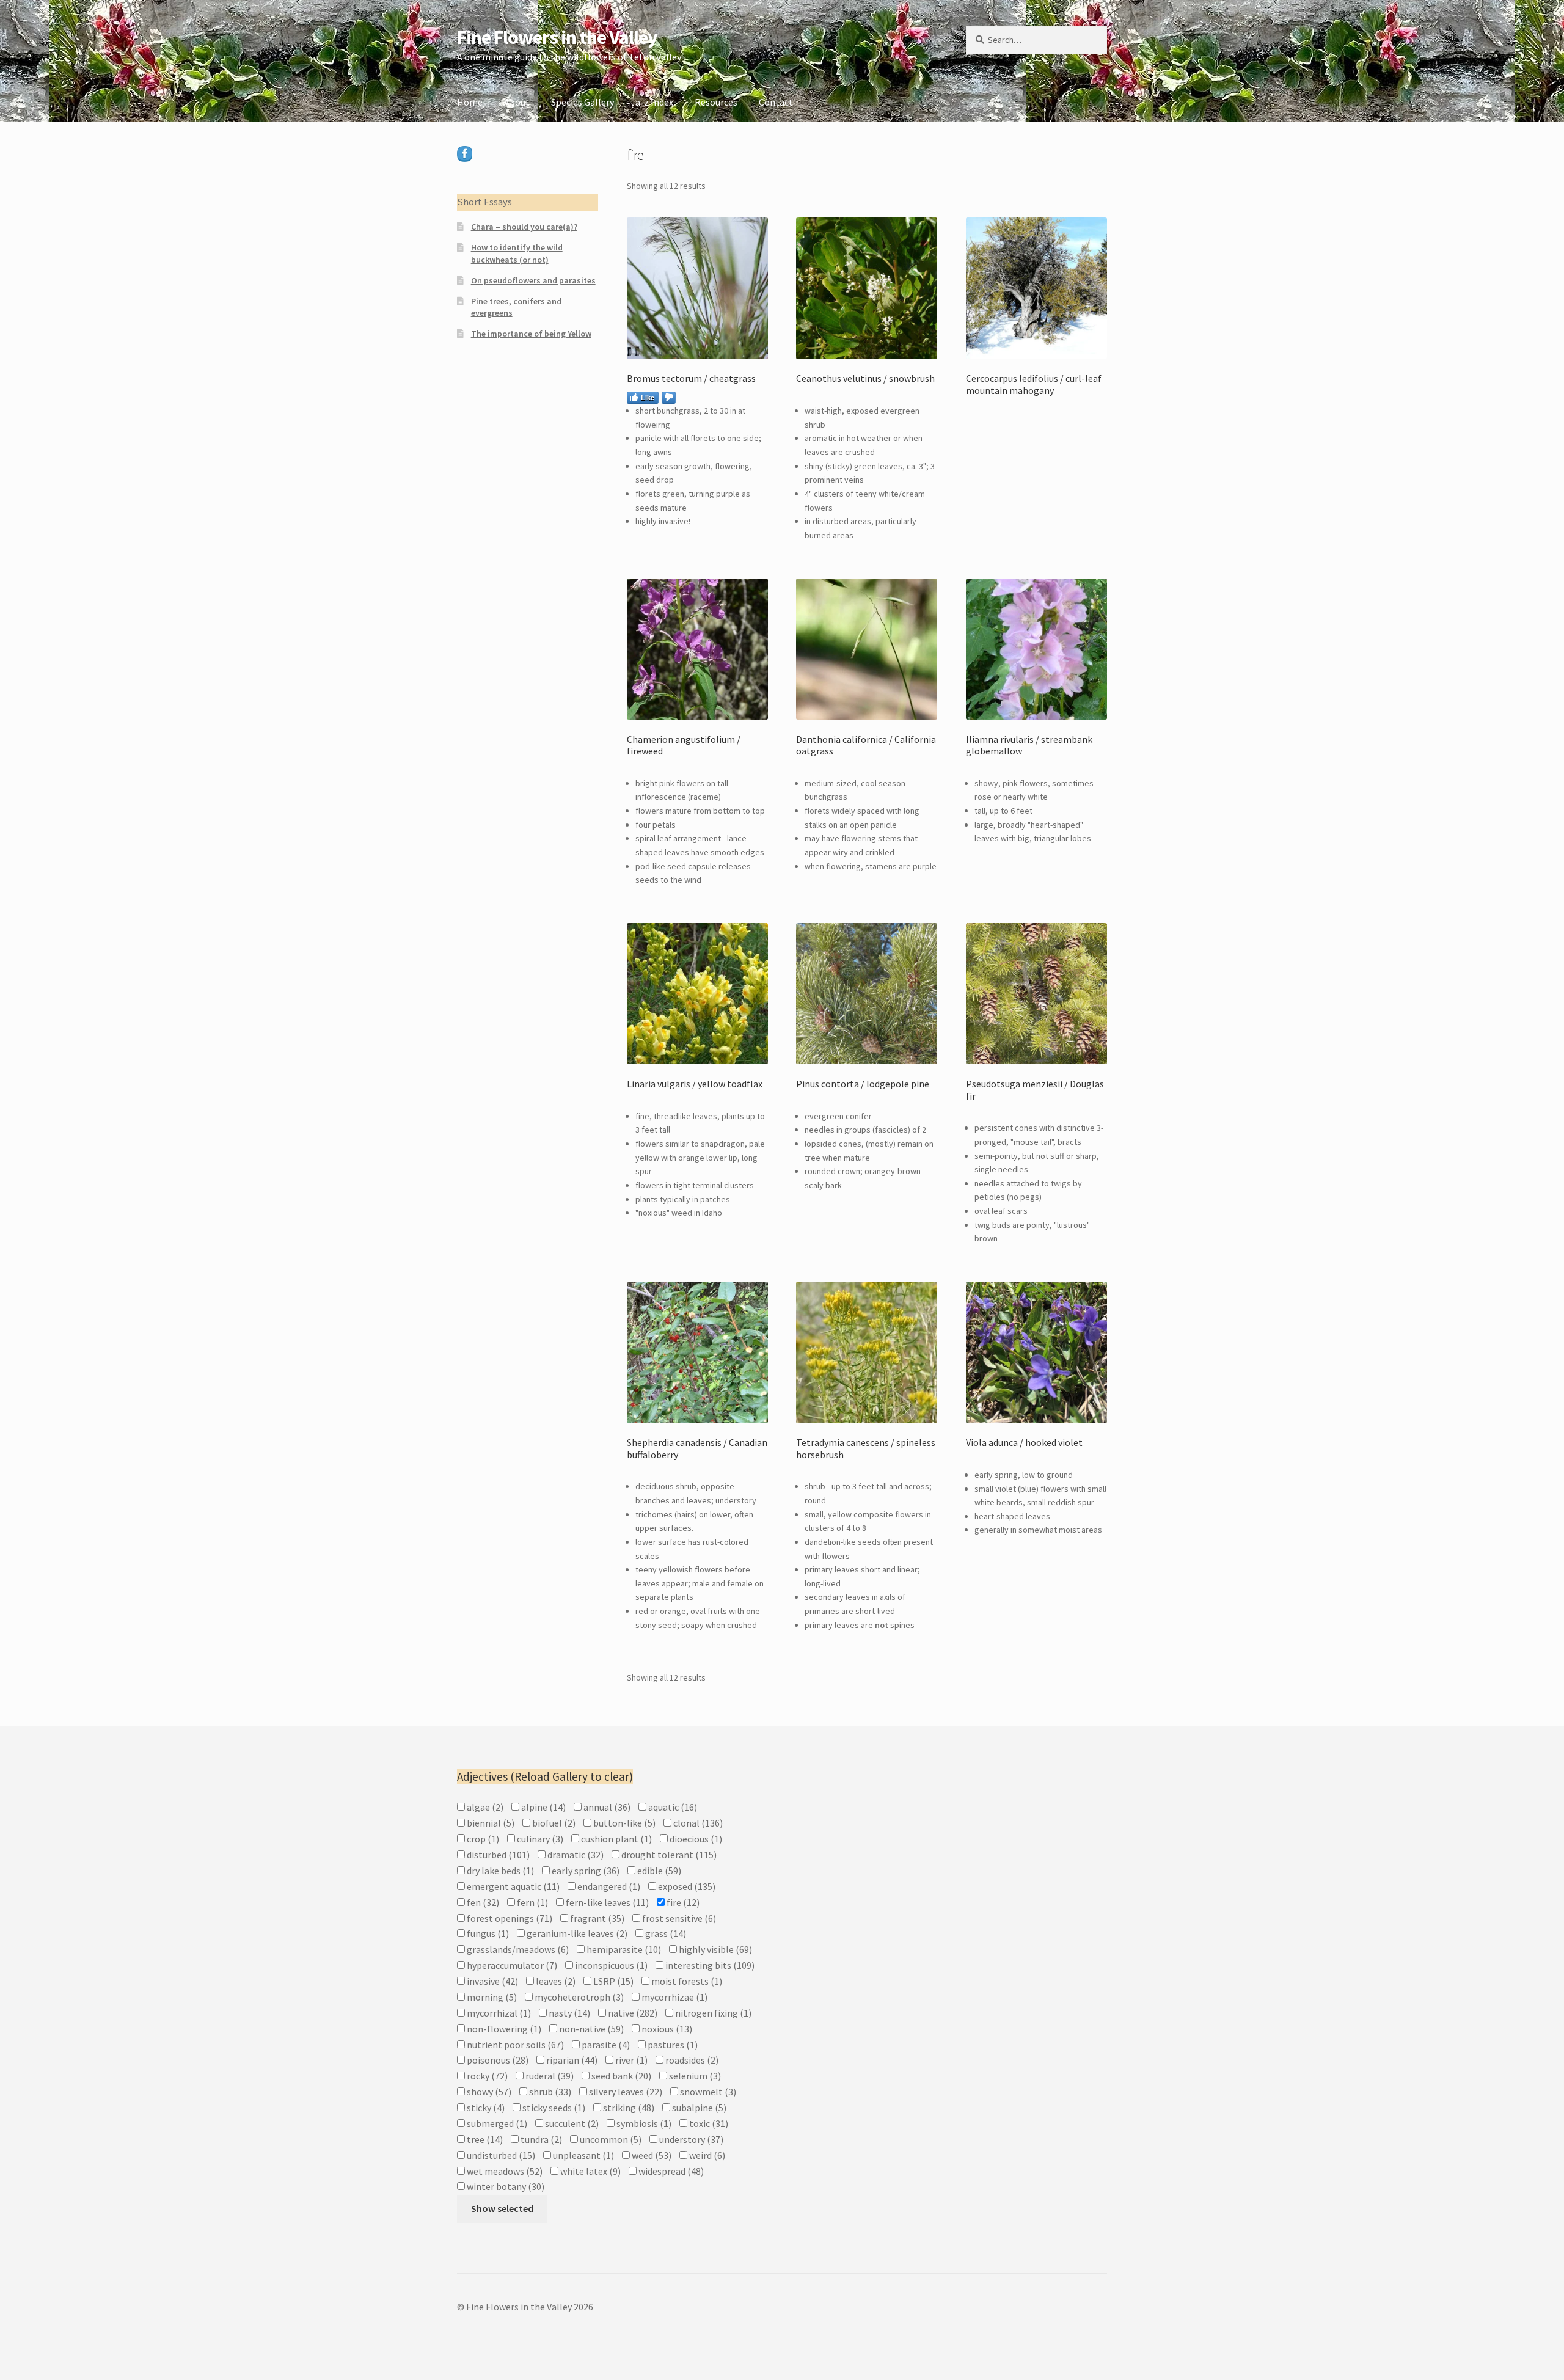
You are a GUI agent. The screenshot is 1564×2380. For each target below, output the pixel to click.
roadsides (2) (691, 2060)
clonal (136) (697, 1823)
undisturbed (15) (500, 2155)
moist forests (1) (686, 1981)
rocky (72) (486, 2076)
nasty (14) (568, 2013)
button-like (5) (623, 1823)
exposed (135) (686, 1886)
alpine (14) (543, 1807)
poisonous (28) (497, 2060)
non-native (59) (590, 2029)
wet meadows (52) (504, 2171)
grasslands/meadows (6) (517, 1949)
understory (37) (690, 2139)
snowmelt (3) (707, 2092)
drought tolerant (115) (668, 1855)
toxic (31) (708, 2123)
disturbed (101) (497, 1855)
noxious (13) (666, 2029)
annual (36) (606, 1807)
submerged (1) (496, 2123)
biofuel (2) (553, 1823)
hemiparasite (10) (623, 1949)
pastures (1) (672, 2045)
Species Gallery (583, 102)
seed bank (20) (620, 2076)
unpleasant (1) (583, 2155)
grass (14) (665, 1933)
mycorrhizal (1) (498, 2013)
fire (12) (682, 1902)
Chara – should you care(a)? (524, 227)
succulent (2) (571, 2123)
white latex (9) (590, 2171)
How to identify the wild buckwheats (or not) (517, 254)
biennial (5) (490, 1823)
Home (470, 102)
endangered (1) (608, 1886)
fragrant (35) (596, 1918)
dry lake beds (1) (499, 1871)
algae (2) (484, 1807)
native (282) (632, 2013)
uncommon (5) (610, 2139)
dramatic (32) (575, 1855)
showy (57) (488, 2092)
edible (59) (658, 1871)
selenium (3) (694, 2076)
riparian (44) (571, 2060)
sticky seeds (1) (553, 2108)
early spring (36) (585, 1871)
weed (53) (651, 2155)
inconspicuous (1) (610, 1965)
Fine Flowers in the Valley (557, 37)
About (517, 102)
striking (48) (628, 2108)
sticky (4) (485, 2108)
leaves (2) (555, 1981)
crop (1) (482, 1839)
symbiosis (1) (643, 2123)
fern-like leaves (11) (606, 1902)
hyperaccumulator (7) (511, 1965)
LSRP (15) (612, 1981)
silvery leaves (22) (625, 2092)
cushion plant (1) (616, 1839)
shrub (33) (549, 2092)
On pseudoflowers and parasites (533, 280)
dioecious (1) (695, 1839)
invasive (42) (491, 1981)
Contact (776, 102)
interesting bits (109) (709, 1965)
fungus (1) (487, 1933)
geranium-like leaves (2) (576, 1933)
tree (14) (484, 2139)
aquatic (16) (672, 1807)
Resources (716, 102)
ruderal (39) (549, 2076)
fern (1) (532, 1902)
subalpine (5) (698, 2108)
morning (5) (491, 1997)
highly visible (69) (714, 1949)
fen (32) (482, 1902)
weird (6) (706, 2155)
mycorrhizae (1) (674, 1997)
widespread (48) (670, 2171)
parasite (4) (605, 2045)
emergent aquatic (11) (512, 1886)
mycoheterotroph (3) (578, 1997)
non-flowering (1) (503, 2029)
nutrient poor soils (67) (514, 2045)
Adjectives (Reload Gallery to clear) (545, 1776)
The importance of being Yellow (531, 334)
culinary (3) (539, 1839)
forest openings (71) (509, 1918)
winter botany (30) (505, 2186)
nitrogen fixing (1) (712, 2013)
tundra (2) (540, 2139)
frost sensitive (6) (678, 1918)
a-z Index (654, 102)
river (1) (630, 2060)
